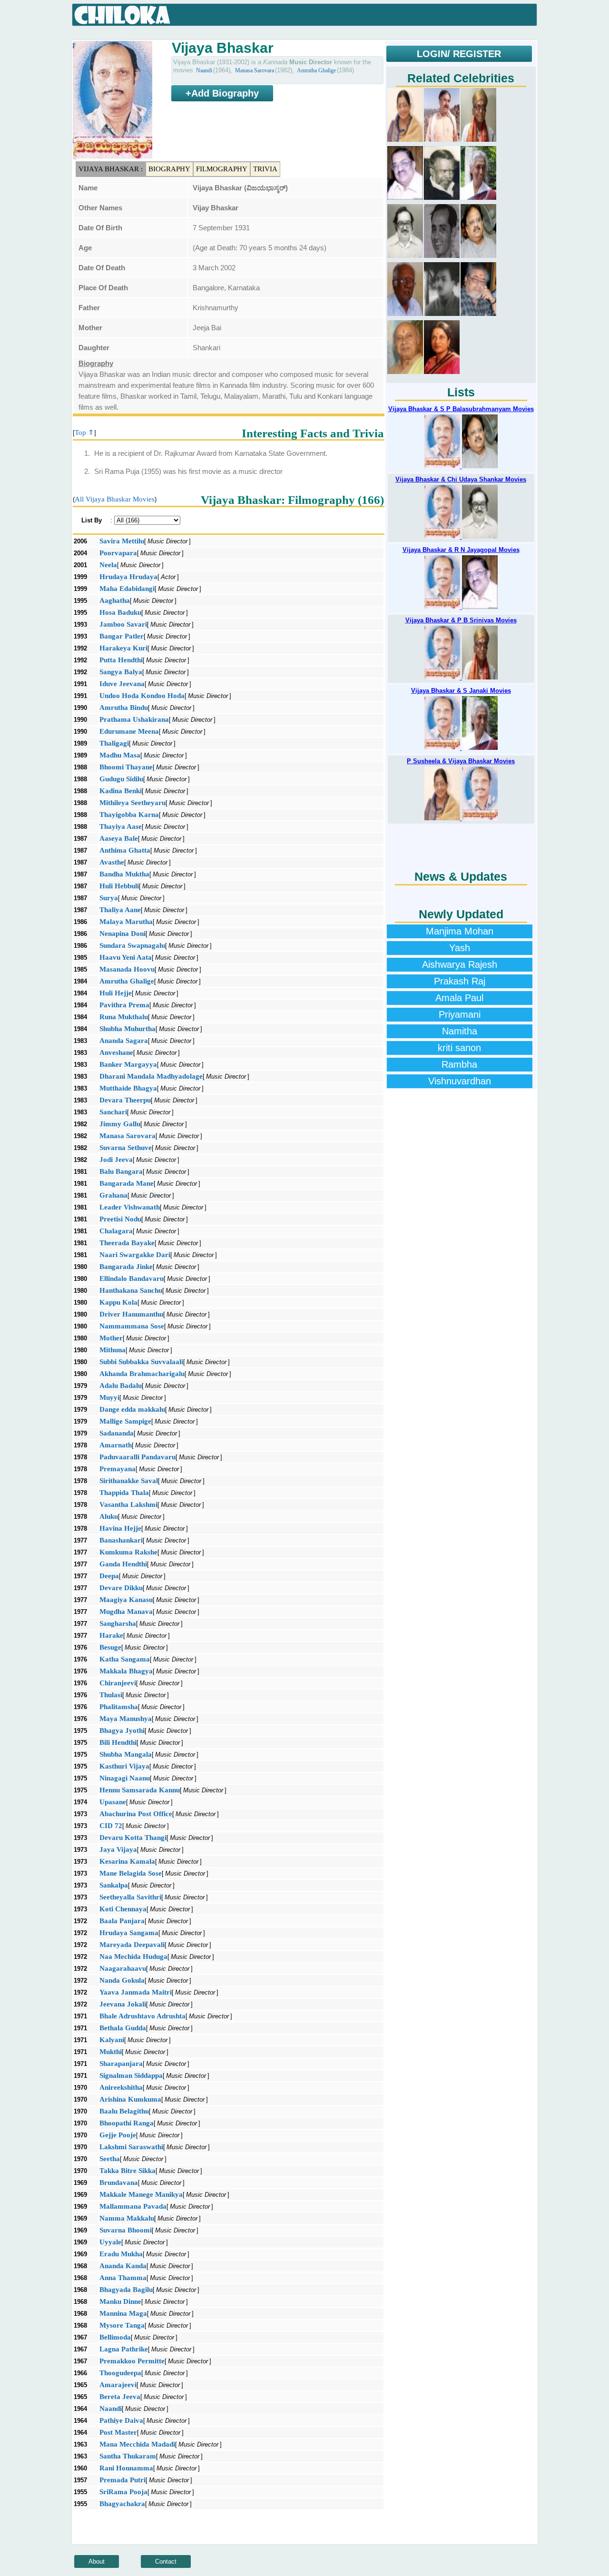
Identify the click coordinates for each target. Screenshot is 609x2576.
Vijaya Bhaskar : (111, 169)
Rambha (459, 1064)
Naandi (204, 70)
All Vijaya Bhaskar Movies (115, 499)
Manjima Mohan (460, 931)
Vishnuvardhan (460, 1081)
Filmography (222, 169)
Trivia (265, 169)
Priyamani (460, 1014)
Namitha (460, 1031)
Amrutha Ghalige (316, 70)
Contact (166, 2561)
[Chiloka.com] (123, 15)
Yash (460, 948)
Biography (169, 169)
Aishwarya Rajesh (460, 964)
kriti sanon (459, 1048)
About (97, 2561)
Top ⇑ (84, 433)
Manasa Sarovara (255, 70)
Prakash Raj (460, 981)
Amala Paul (459, 998)
